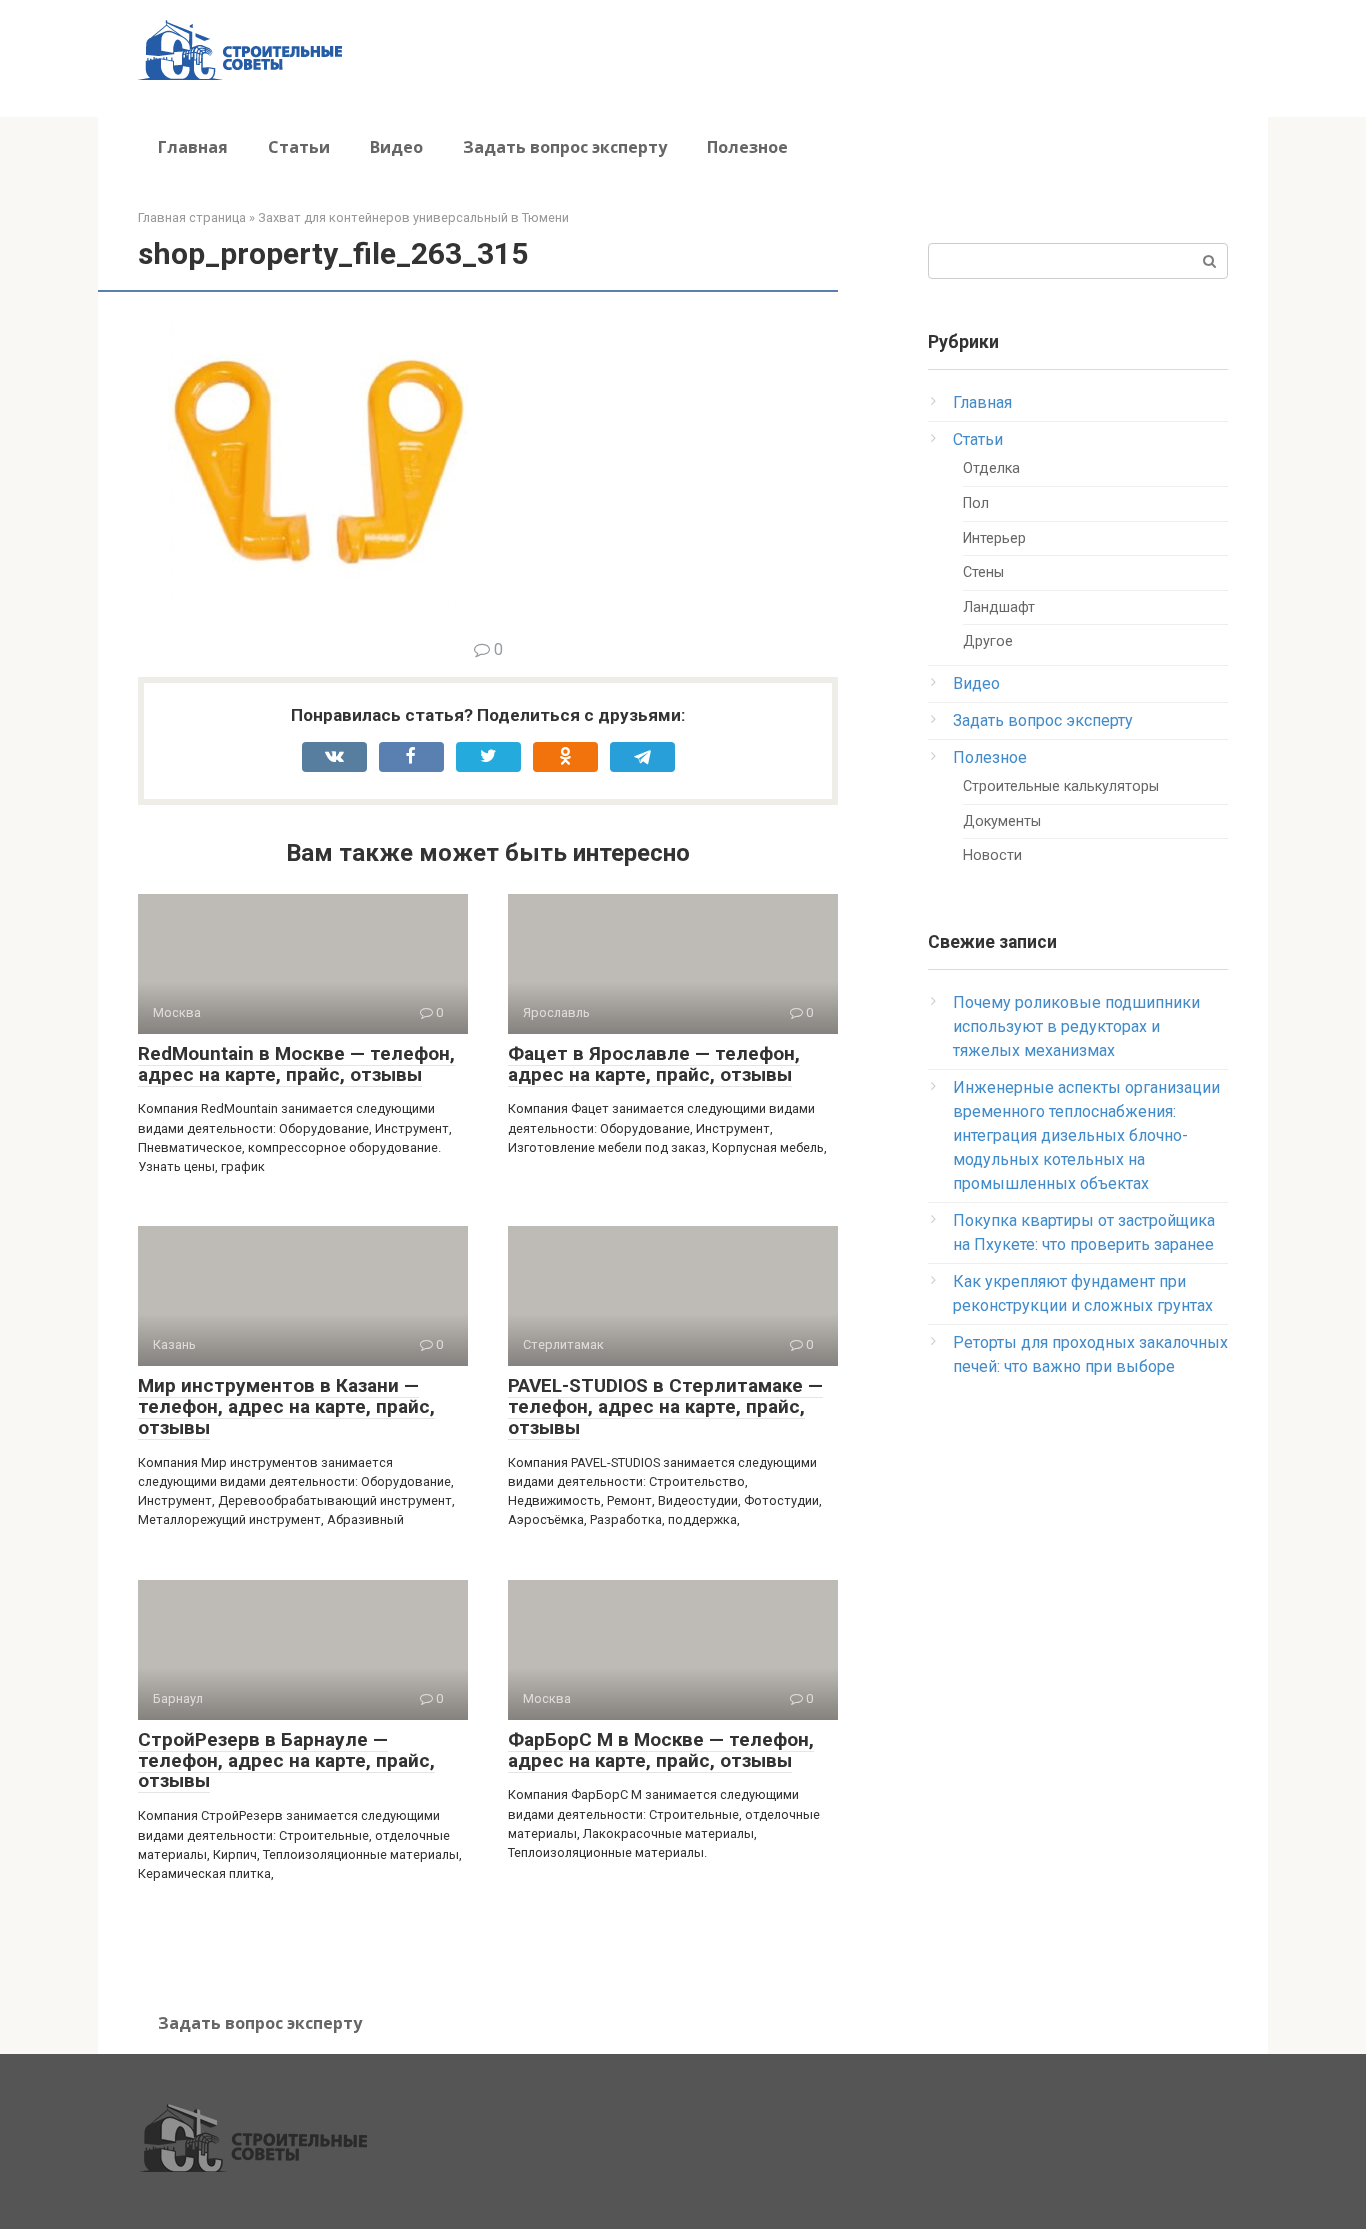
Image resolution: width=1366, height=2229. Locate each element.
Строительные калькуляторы (1061, 786)
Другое (988, 641)
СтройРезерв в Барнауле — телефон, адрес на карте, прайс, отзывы (286, 1760)
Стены (983, 572)
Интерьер (994, 538)
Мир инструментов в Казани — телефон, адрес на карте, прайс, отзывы (286, 1406)
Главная (193, 147)
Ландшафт (999, 607)
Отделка (991, 468)
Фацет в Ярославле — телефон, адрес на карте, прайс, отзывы (654, 1064)
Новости (992, 855)
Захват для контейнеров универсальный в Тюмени (413, 217)
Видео (396, 147)
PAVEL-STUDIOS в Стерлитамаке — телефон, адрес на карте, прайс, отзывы (665, 1406)
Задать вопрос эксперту (565, 147)
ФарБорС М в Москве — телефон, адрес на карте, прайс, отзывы (661, 1750)
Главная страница (192, 217)
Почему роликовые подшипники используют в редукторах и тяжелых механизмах (1076, 1026)
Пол (976, 503)
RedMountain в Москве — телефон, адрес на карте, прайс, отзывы (296, 1064)
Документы (1002, 821)
